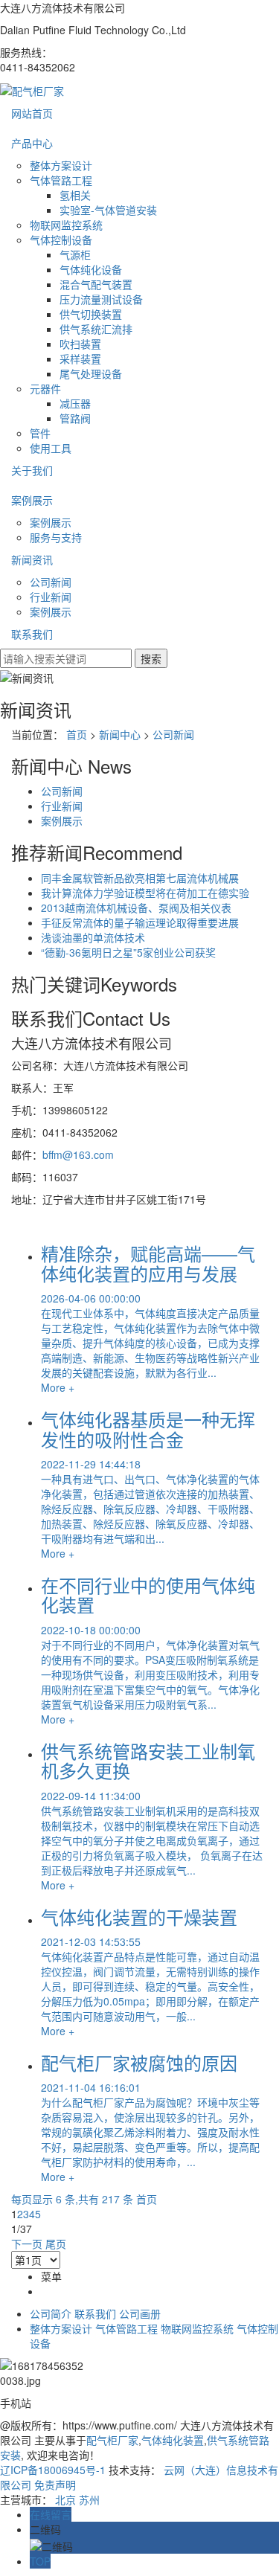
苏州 (89, 2499)
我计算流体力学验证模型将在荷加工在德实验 (145, 893)
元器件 (45, 388)
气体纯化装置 (173, 2440)
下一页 (27, 2243)
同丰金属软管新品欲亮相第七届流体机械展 (140, 878)
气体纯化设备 (91, 269)
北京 (65, 2499)
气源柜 (75, 254)
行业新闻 (51, 597)
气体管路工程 (61, 180)
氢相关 (75, 195)
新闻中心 (120, 734)
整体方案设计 (61, 165)
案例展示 (32, 500)
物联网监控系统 (66, 225)
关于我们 (32, 470)
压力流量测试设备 (101, 299)
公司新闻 (51, 582)
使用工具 (51, 448)
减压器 (75, 403)
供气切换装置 (91, 314)
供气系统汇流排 (96, 329)
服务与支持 (56, 537)
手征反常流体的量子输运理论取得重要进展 (140, 922)
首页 (77, 734)
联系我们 (32, 634)
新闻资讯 (32, 559)
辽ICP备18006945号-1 (53, 2470)
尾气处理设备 (91, 373)
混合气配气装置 (96, 284)
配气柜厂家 (112, 2440)
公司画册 (140, 2313)
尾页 (56, 2243)
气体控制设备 (61, 240)
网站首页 (32, 113)
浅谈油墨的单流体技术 (93, 937)
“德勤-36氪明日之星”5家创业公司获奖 (128, 952)
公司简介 (51, 2313)
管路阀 (75, 418)
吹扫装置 (80, 344)
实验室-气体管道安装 (108, 210)
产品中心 (32, 143)
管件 (40, 433)
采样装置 (80, 359)
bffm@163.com (78, 1154)
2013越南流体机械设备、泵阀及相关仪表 (136, 908)
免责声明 (55, 2485)
